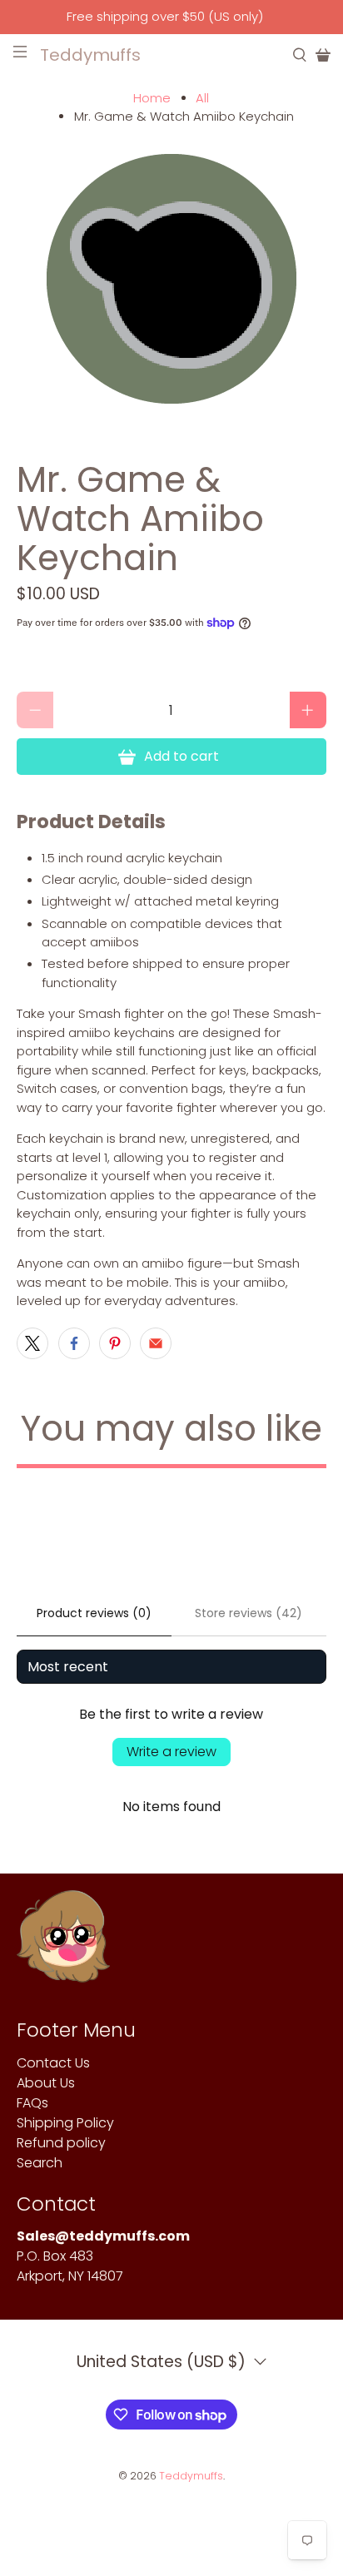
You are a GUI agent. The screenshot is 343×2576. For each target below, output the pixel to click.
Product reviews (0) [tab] (94, 1613)
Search (40, 2163)
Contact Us (53, 2063)
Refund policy (61, 2143)
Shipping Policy (65, 2123)
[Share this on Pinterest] (115, 1343)
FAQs (32, 2103)
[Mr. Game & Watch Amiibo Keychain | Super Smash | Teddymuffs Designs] (171, 282)
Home (152, 98)
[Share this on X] (32, 1343)
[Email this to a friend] (156, 1343)
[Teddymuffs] (63, 1945)
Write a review (171, 1752)
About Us (46, 2083)
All (202, 98)
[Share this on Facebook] (74, 1343)
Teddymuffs (191, 2476)
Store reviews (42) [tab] (249, 1613)
